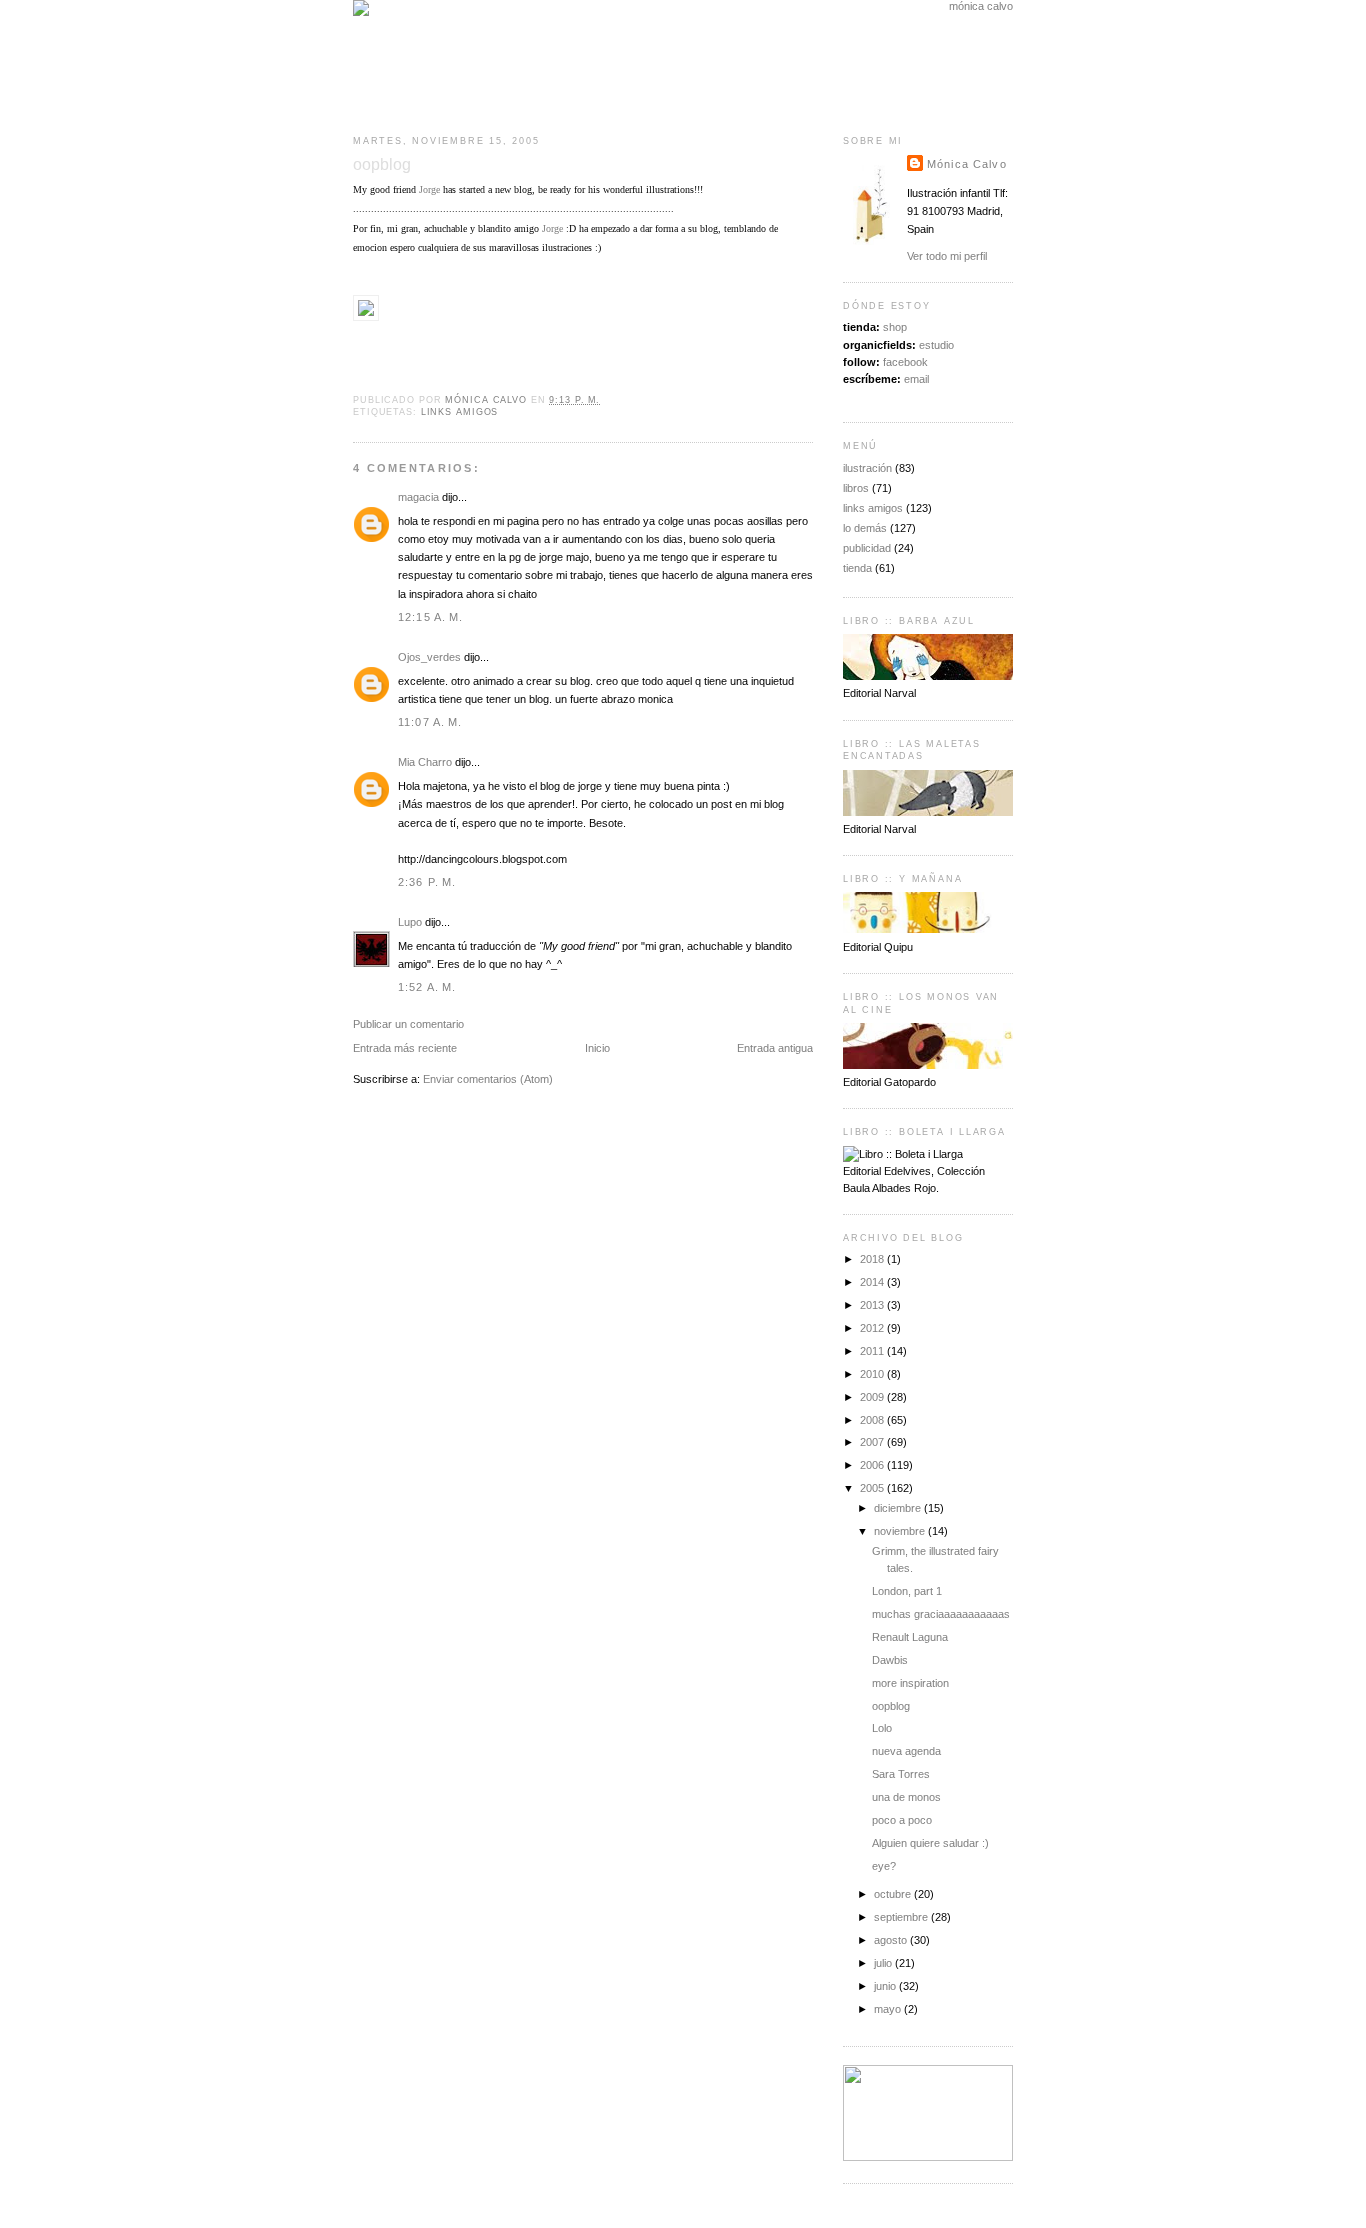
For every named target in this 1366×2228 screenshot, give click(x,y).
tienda (857, 568)
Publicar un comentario (408, 1024)
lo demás (865, 528)
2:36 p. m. (427, 882)
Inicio (597, 1048)
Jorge (429, 189)
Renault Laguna (910, 1637)
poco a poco (902, 1820)
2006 (873, 1465)
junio (886, 1986)
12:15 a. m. (431, 617)
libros (856, 488)
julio (884, 1963)
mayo (889, 2009)
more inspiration (910, 1683)
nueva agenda (906, 1751)
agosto (892, 1940)
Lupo (410, 922)
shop (895, 327)
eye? (884, 1866)
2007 (873, 1442)
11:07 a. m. (430, 722)
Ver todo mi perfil (947, 256)
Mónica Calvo (967, 164)
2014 (873, 1282)
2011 (873, 1351)
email (916, 379)
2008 (873, 1420)
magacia (418, 497)
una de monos (906, 1797)
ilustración (867, 468)
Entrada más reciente (405, 1048)
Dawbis (890, 1660)
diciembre (899, 1508)
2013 (873, 1305)
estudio (936, 345)
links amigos (460, 412)
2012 (873, 1328)
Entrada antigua (775, 1048)
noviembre (901, 1531)
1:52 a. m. (427, 987)
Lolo (882, 1728)
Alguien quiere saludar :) (930, 1843)
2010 (873, 1374)
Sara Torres (901, 1774)
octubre (894, 1894)
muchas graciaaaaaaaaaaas (941, 1614)
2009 (873, 1397)
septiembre (902, 1917)
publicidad (867, 548)
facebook (905, 362)
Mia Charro (425, 762)
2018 (873, 1259)
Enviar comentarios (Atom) (488, 1079)
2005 (873, 1488)
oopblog (891, 1706)
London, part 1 (907, 1591)
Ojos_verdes (429, 657)
